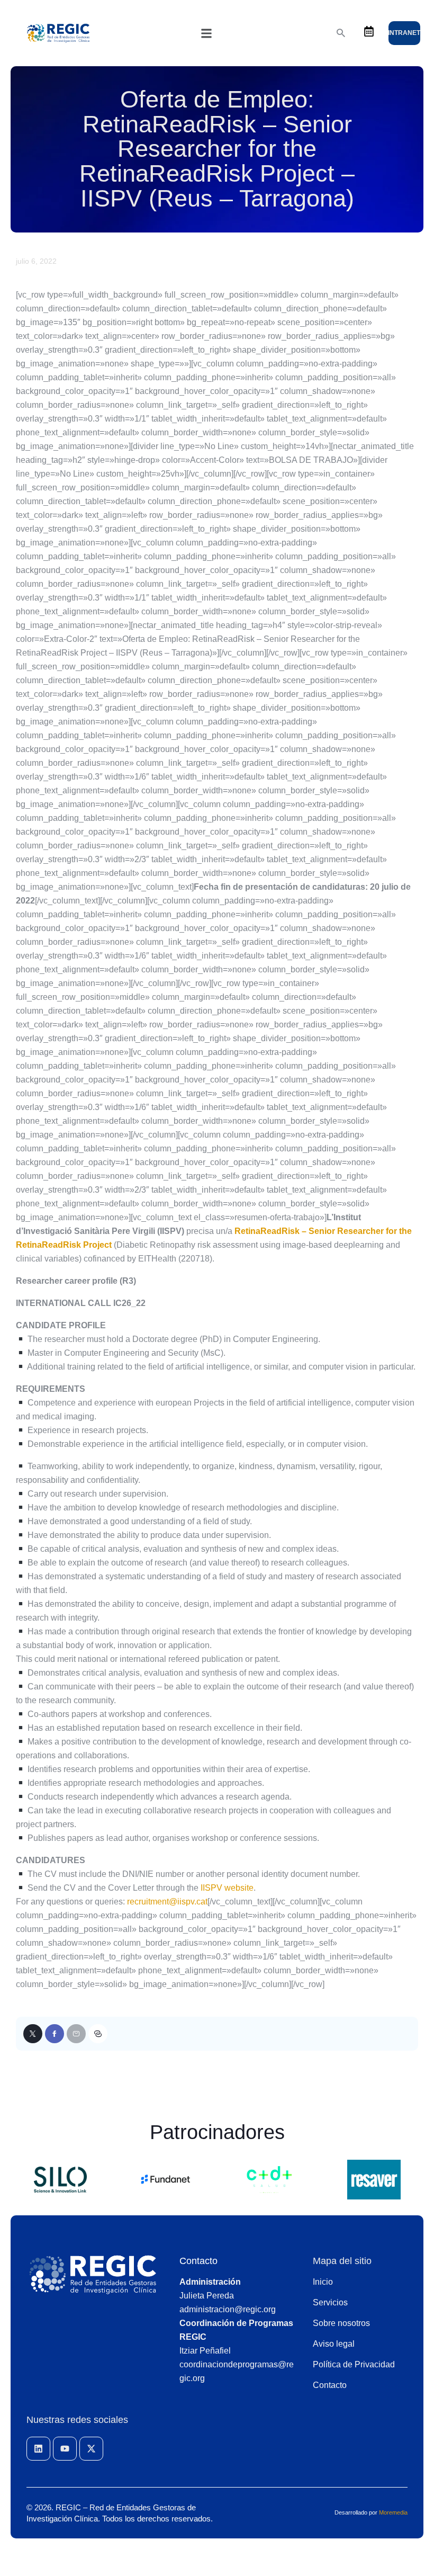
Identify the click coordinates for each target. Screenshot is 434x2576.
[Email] (76, 2034)
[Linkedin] (38, 2449)
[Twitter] (33, 2034)
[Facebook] (55, 2034)
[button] (206, 33)
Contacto (198, 2261)
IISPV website (227, 1888)
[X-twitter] (91, 2449)
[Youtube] (65, 2449)
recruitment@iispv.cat (167, 1902)
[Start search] (341, 33)
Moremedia (393, 2512)
